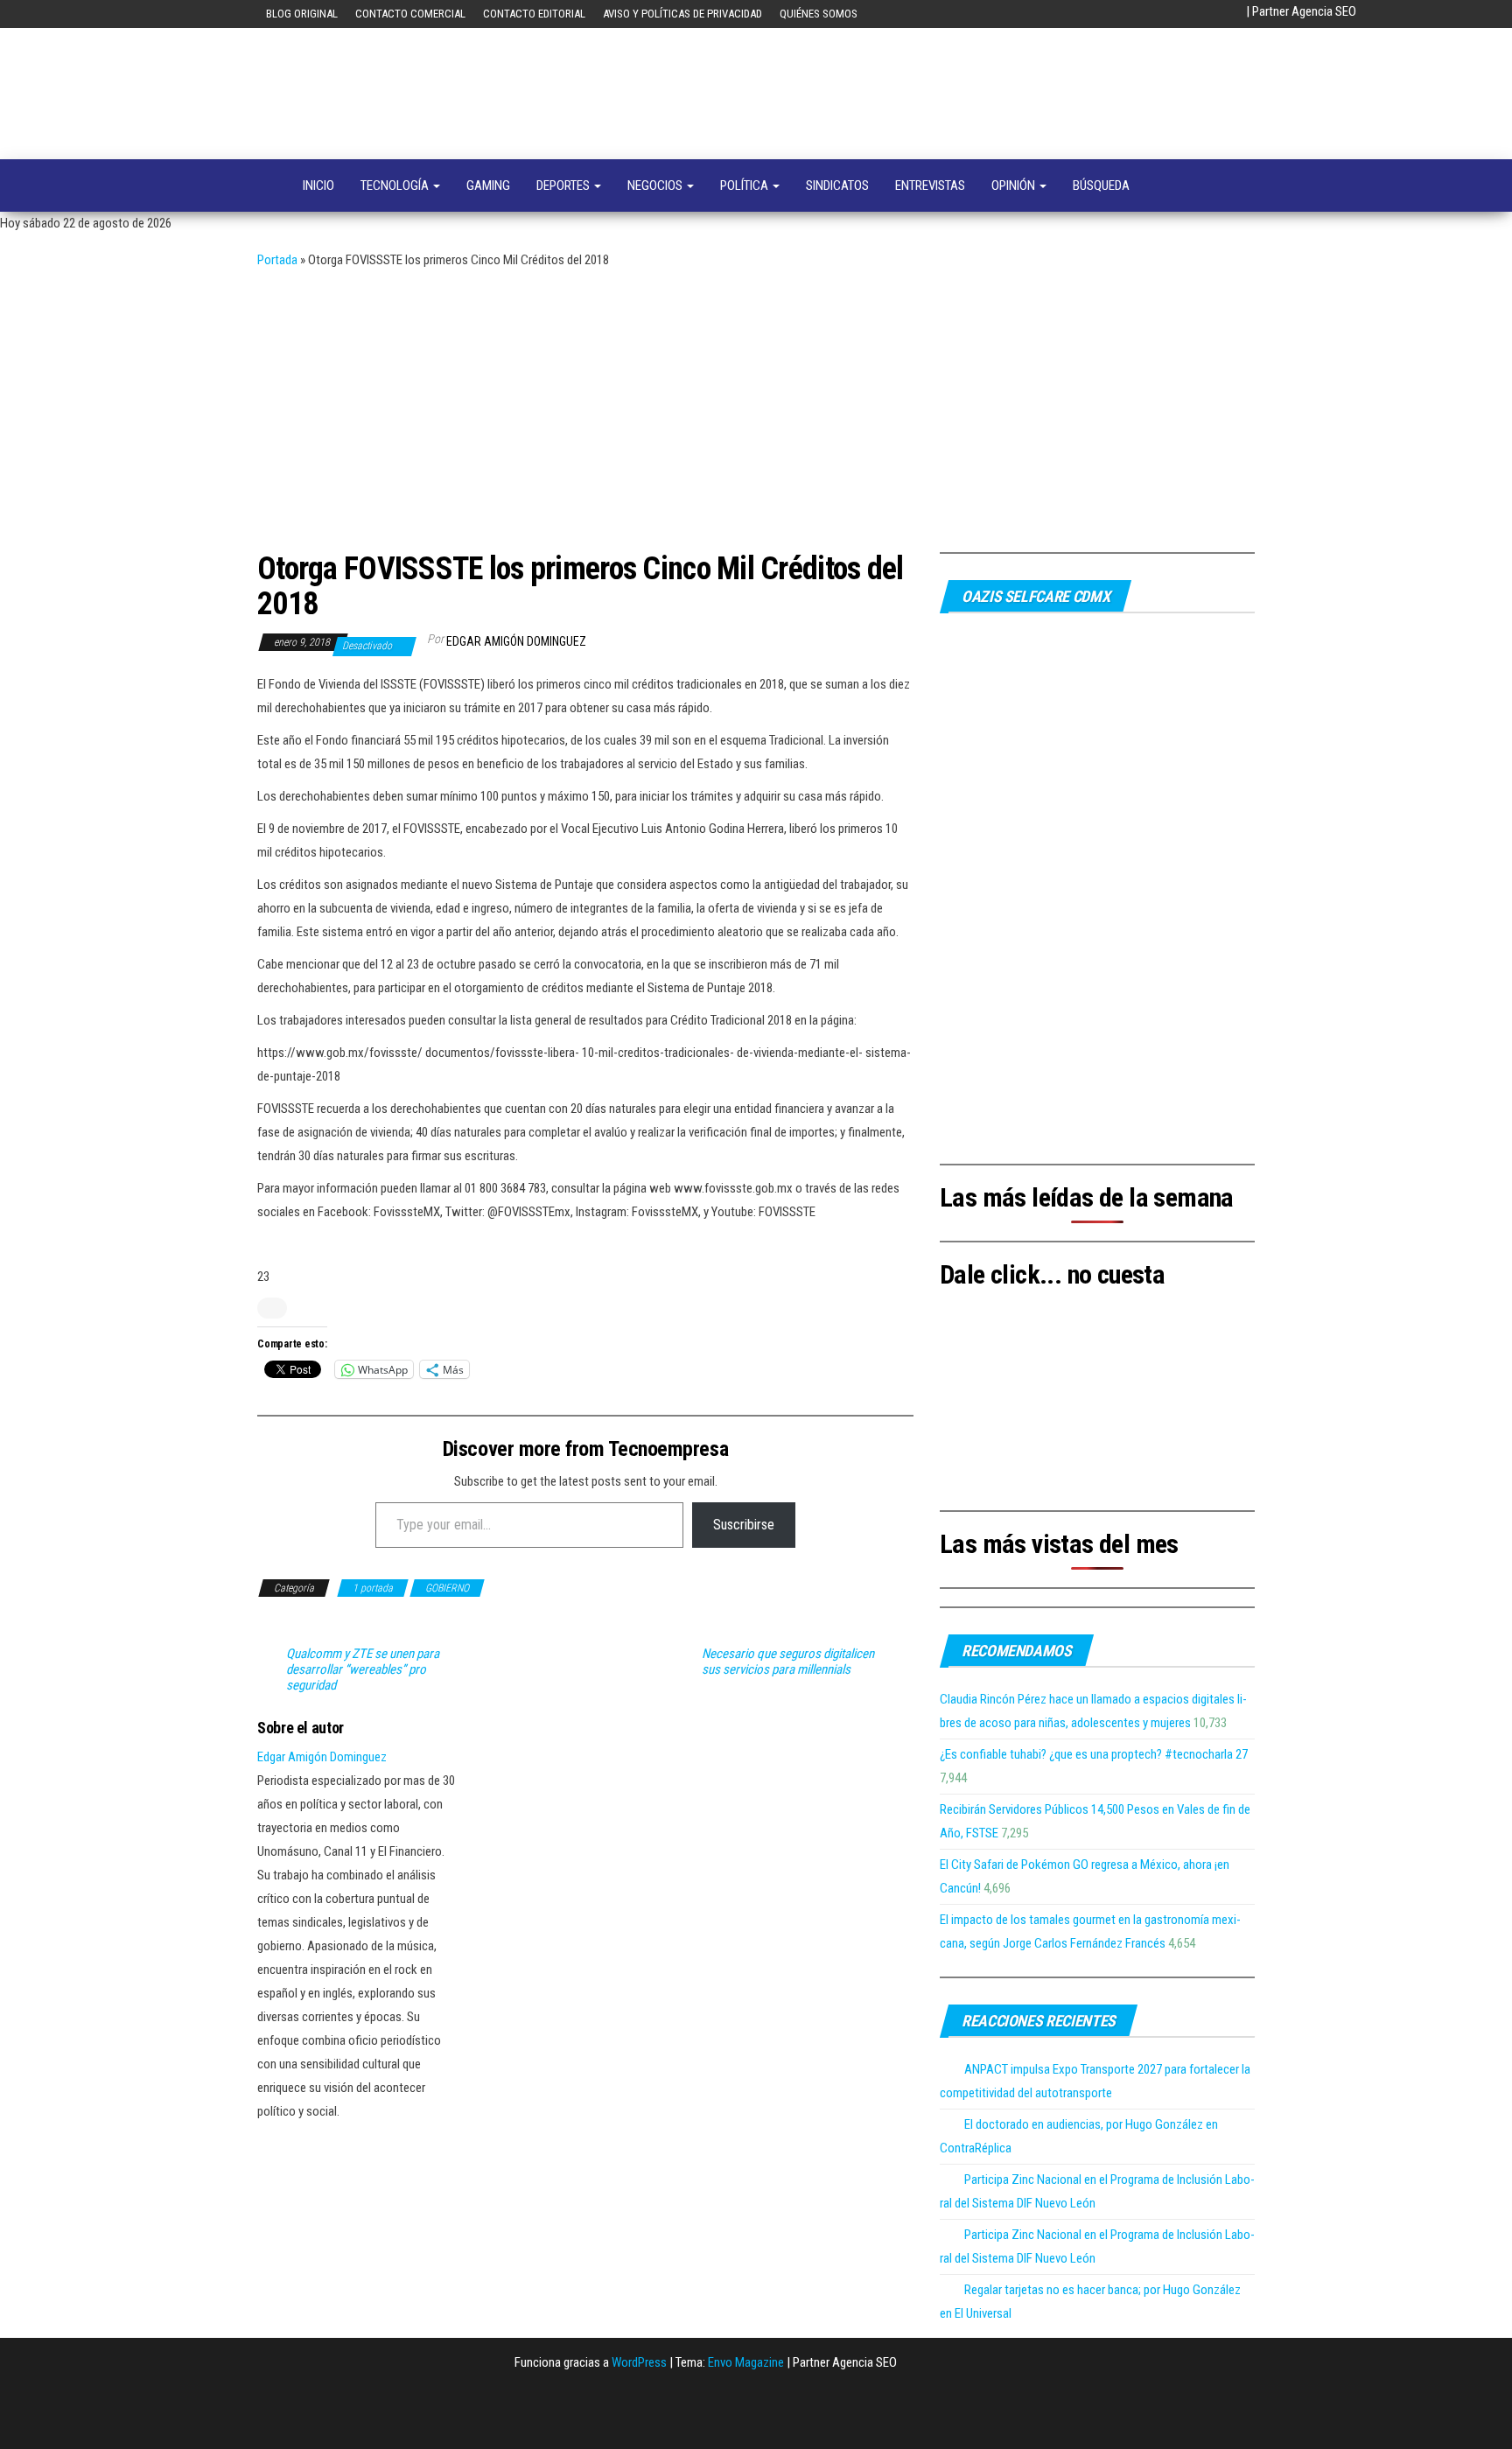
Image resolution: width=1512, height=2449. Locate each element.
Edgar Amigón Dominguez (516, 641)
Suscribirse (744, 1525)
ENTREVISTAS (930, 185)
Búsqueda (1101, 185)
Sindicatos (837, 185)
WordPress (639, 2362)
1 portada (373, 1588)
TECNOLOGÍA (396, 185)
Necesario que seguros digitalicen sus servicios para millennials (788, 1662)
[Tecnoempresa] (267, 185)
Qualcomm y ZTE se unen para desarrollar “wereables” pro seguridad (363, 1669)
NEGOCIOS (656, 185)
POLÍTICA (745, 185)
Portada (277, 260)
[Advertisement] (756, 403)
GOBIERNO (447, 1588)
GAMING (488, 185)
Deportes (564, 185)
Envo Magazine (746, 2362)
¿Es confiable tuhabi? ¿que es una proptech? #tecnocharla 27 (1094, 1754)
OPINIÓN (1015, 185)
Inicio (318, 185)
